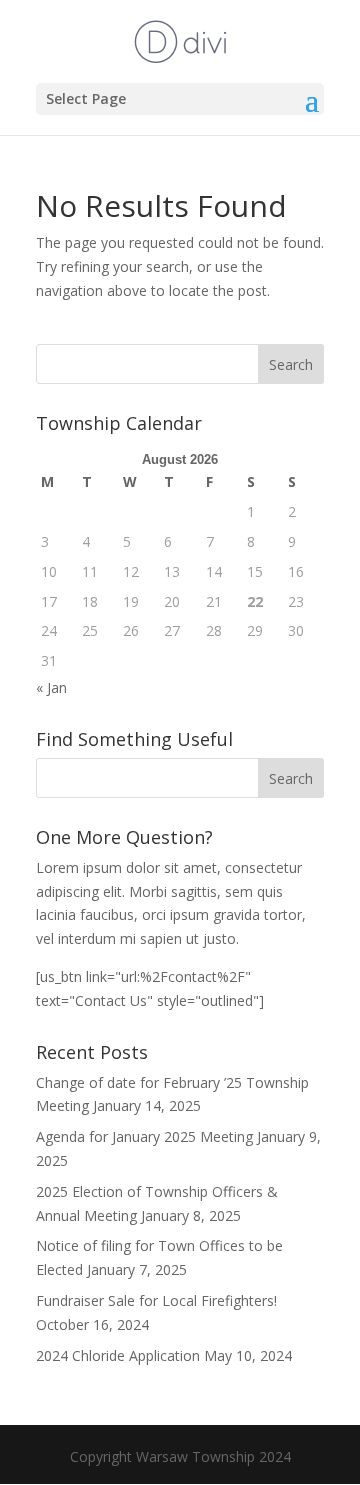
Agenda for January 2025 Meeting (144, 1136)
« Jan (51, 687)
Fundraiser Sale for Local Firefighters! (156, 1300)
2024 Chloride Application (118, 1355)
